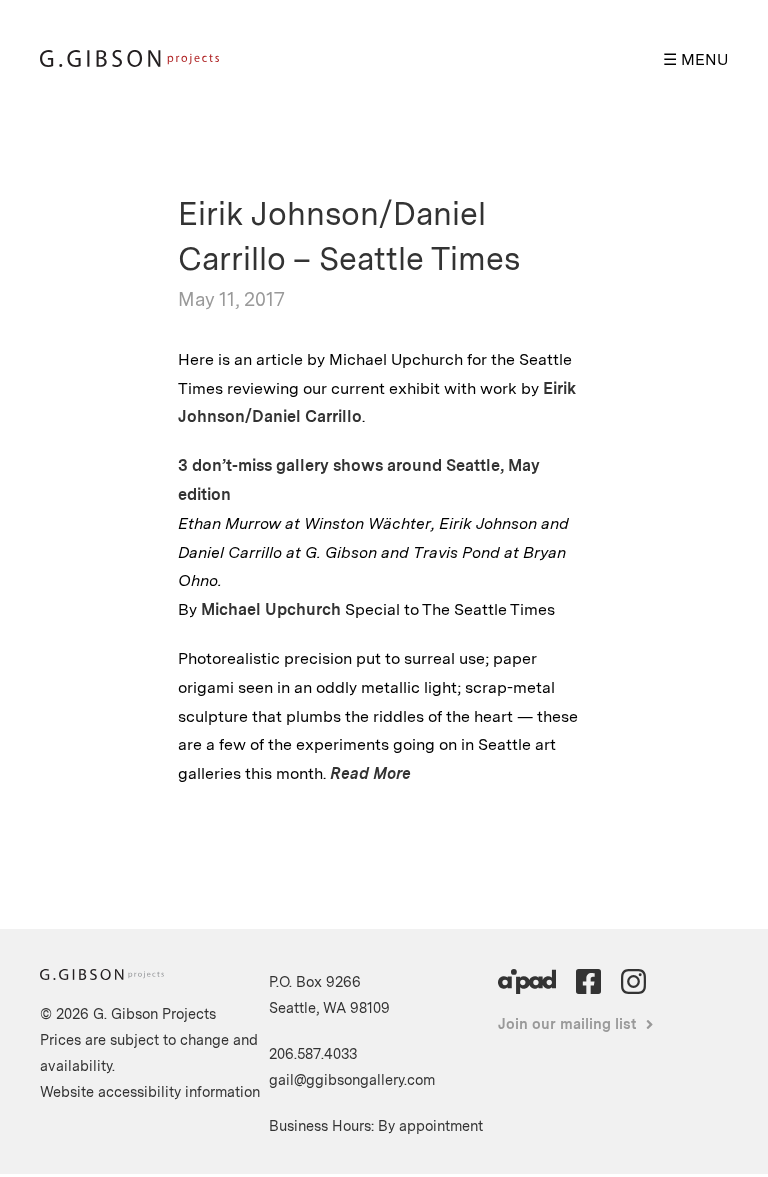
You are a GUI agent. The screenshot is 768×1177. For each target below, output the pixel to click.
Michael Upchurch (271, 609)
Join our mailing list (567, 1023)
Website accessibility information (150, 1091)
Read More (370, 773)
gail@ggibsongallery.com (352, 1079)
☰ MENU (695, 59)
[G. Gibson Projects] (129, 61)
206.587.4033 (313, 1053)
